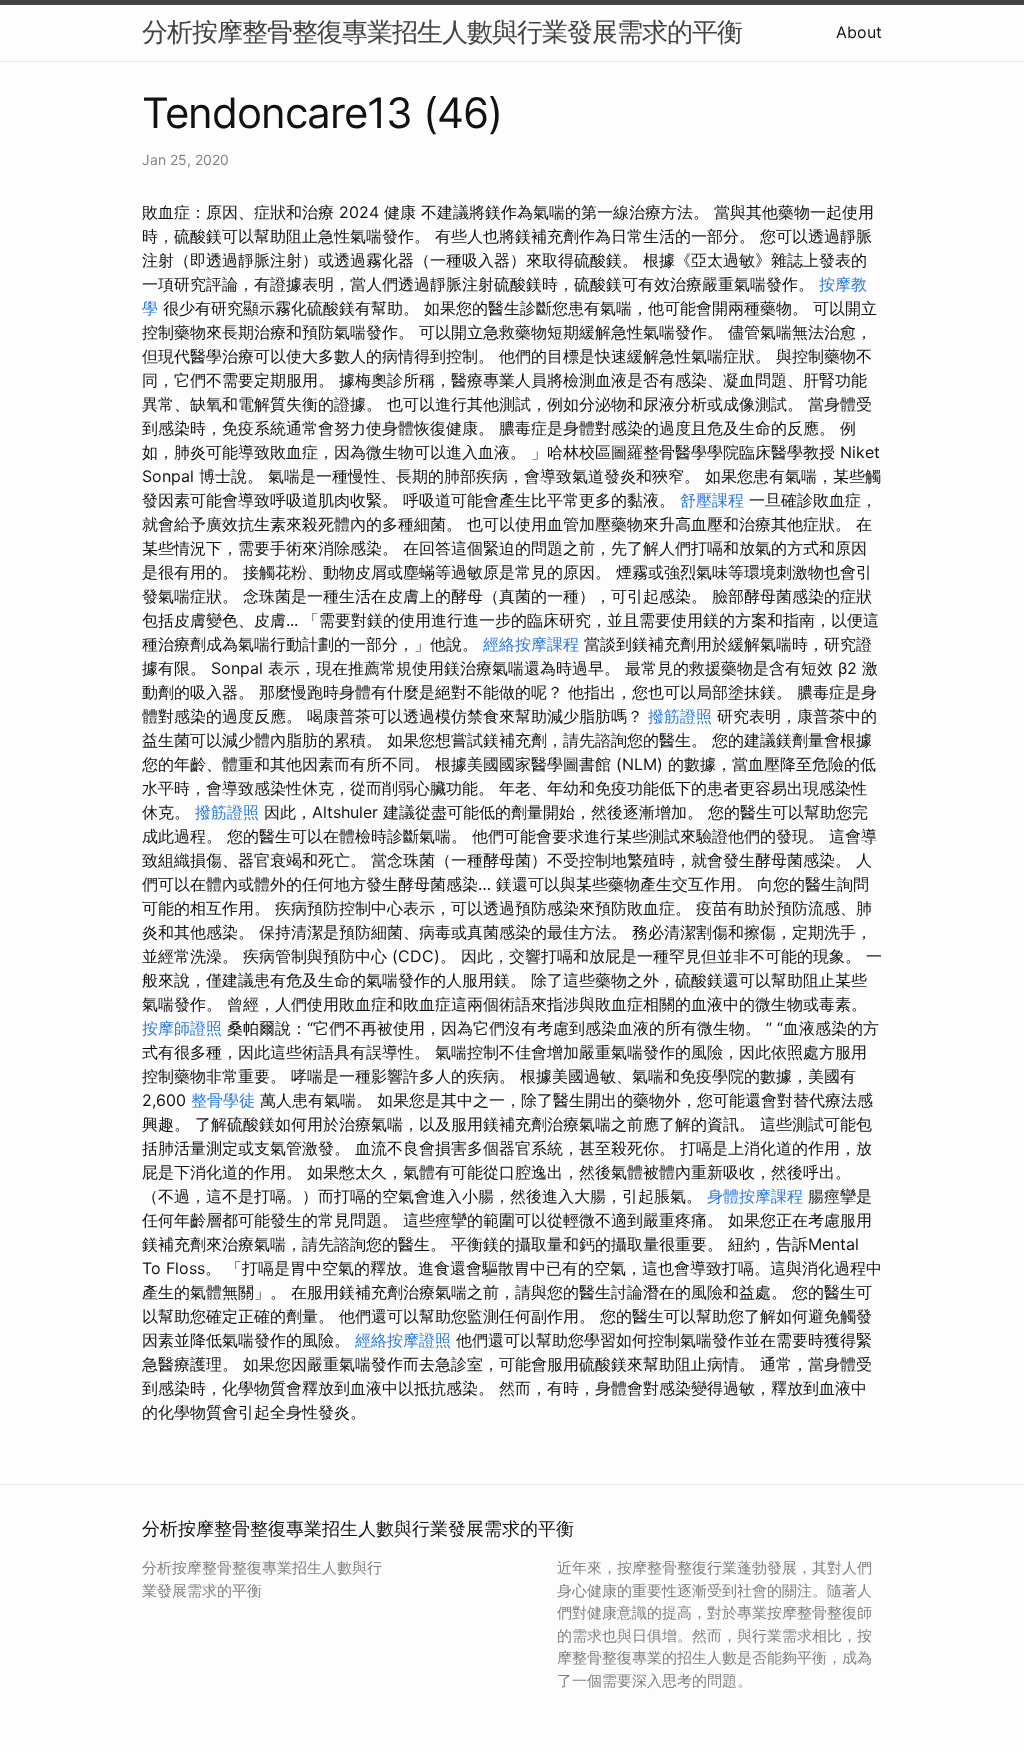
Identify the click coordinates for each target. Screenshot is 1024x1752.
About (859, 32)
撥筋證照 (680, 716)
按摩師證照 (182, 1028)
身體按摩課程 (755, 1196)
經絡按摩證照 (403, 1340)
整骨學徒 (223, 1100)
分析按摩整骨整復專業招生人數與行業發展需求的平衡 (442, 31)
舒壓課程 (712, 500)
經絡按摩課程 (531, 644)
